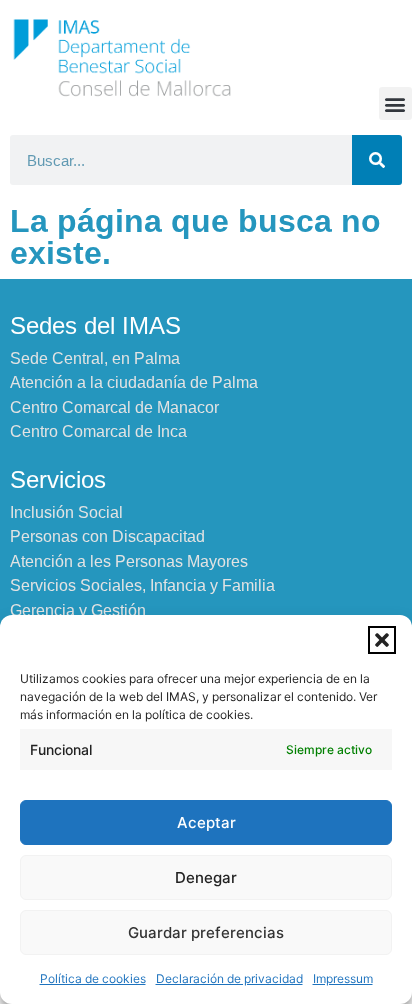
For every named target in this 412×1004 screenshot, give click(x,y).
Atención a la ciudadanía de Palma (134, 382)
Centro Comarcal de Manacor (114, 407)
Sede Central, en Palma (95, 358)
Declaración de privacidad (229, 978)
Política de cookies (93, 978)
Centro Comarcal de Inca (98, 431)
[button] (382, 640)
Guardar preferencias (206, 932)
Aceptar (206, 822)
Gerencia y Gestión (78, 610)
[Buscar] (377, 160)
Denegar (206, 877)
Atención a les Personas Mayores (129, 561)
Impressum (343, 978)
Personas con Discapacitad (107, 536)
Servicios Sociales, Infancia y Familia (142, 585)
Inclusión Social (66, 512)
